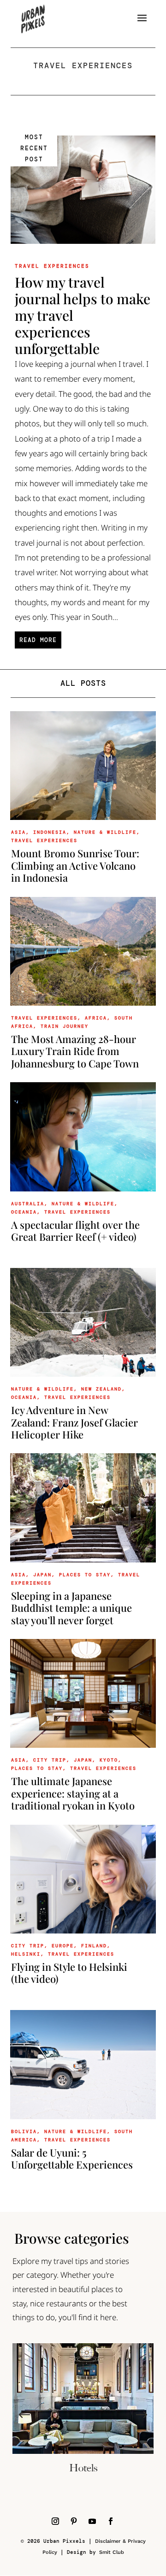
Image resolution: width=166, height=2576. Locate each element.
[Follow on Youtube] (92, 2521)
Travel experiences (52, 266)
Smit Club (112, 2552)
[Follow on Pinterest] (74, 2521)
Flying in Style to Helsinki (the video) (69, 1973)
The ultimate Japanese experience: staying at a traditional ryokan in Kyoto (73, 1793)
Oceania (24, 1212)
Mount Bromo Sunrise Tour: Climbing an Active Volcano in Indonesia (75, 865)
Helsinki (26, 1954)
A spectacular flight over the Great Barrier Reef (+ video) (75, 1231)
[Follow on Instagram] (55, 2521)
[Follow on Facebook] (111, 2521)
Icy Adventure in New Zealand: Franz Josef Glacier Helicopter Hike (74, 1422)
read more (38, 640)
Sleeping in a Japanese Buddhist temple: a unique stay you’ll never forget (71, 1608)
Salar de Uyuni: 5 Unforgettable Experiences (72, 2158)
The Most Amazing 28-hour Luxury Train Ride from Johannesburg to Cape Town (75, 1051)
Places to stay (37, 1768)
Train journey (65, 1026)
